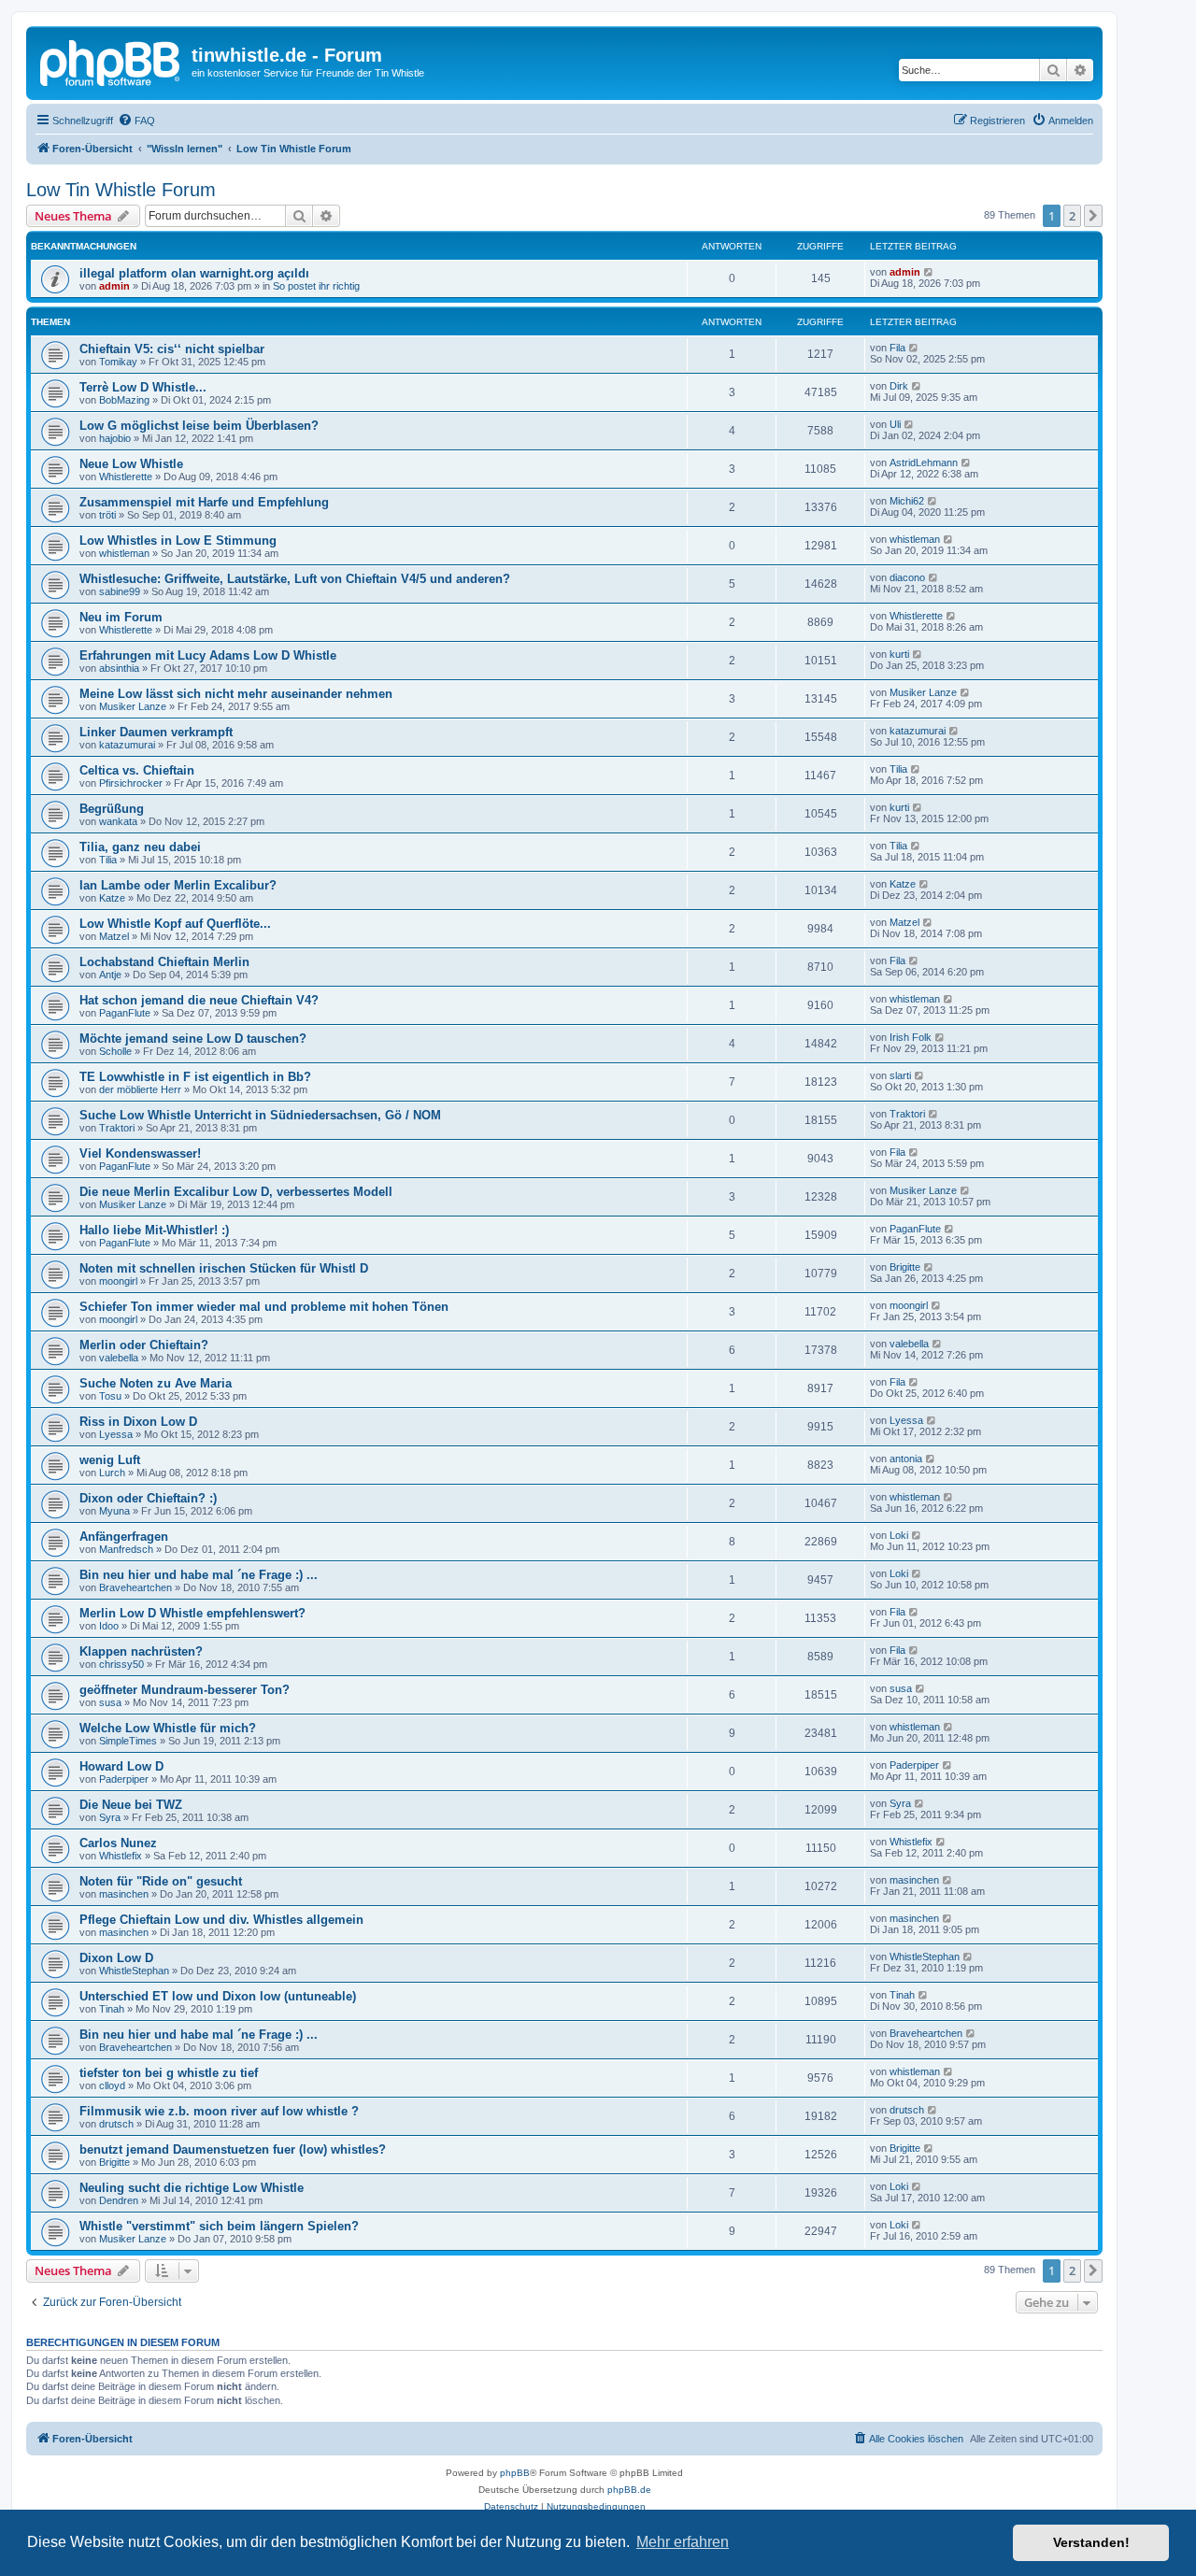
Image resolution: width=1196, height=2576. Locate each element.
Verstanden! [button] (1091, 2542)
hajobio (115, 438)
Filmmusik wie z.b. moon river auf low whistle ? (219, 2111)
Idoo (109, 1626)
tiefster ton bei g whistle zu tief (169, 2073)
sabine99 (120, 591)
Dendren (119, 2200)
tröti (107, 515)
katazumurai (127, 745)
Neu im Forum (121, 617)
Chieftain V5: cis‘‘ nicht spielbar (172, 349)
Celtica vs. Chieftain (137, 770)
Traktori (117, 1128)
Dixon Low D (116, 1958)
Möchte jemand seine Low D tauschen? (193, 1039)
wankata (118, 821)
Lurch (112, 1473)
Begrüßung (112, 809)
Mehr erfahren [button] (683, 2542)
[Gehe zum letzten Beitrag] (929, 272)
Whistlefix (121, 1856)
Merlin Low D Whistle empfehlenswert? (192, 1613)
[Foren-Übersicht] (111, 61)
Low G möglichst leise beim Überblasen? (199, 426)
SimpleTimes (128, 1741)
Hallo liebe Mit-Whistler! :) (154, 1230)
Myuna (114, 1511)
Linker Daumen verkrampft (156, 732)
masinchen (124, 1894)
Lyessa (116, 1434)
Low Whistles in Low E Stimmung (178, 541)
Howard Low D (121, 1766)
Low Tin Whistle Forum (121, 190)
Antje (110, 975)
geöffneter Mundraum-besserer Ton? (185, 1690)
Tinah (112, 2009)
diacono (907, 577)
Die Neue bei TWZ (131, 1805)
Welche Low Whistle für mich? (168, 1728)
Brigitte (905, 1267)
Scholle (115, 1051)
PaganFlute (125, 1013)
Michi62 (907, 501)
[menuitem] (136, 121)
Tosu (110, 1396)
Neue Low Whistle (131, 464)
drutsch (116, 2124)
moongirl (118, 1281)
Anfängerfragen (124, 1537)
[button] (1093, 216)
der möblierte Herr (140, 1089)
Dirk (899, 386)
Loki (899, 1535)
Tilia (898, 769)
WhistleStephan (134, 1971)
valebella (119, 1358)
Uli (895, 424)
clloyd (112, 2085)
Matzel (114, 936)
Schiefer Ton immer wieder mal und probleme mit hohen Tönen (264, 1307)
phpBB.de (629, 2490)
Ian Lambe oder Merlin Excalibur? (178, 885)
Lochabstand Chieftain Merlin (164, 962)
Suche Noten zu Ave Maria (156, 1383)
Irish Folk (911, 1037)
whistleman (124, 553)
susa (110, 1702)
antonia (906, 1459)
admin (114, 286)
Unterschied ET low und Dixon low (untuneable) (218, 1996)
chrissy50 (121, 1664)
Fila (897, 348)
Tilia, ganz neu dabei (140, 847)
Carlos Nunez (118, 1843)
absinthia (119, 668)
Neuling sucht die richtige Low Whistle (192, 2188)
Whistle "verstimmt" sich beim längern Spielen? (219, 2226)
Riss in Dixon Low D (138, 1422)
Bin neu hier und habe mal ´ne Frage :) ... (199, 1575)
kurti (899, 654)
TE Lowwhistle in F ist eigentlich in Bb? (195, 1077)
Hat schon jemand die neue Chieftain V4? (199, 1000)
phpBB (515, 2473)
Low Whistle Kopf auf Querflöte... (175, 924)
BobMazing (124, 400)
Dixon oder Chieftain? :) (148, 1498)
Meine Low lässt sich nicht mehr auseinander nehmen (236, 694)
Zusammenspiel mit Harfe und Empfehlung (204, 502)
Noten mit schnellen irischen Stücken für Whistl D (224, 1268)
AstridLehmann (924, 463)
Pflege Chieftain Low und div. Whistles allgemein (221, 1920)
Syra (110, 1817)
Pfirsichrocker (131, 783)
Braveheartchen (135, 1587)
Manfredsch (126, 1549)
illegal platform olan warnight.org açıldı (194, 273)
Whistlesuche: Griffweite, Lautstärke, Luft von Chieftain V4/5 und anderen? (295, 579)
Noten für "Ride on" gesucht (161, 1881)
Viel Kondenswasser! (140, 1153)
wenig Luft (110, 1460)
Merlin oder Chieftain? (144, 1345)
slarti (900, 1075)
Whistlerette (126, 477)
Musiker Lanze (133, 706)
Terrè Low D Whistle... (143, 387)
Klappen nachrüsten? (141, 1651)
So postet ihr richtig (316, 286)
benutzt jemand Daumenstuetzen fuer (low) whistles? (233, 2149)
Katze (112, 898)
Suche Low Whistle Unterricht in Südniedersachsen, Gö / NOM (260, 1115)
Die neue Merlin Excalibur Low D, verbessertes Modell (236, 1192)
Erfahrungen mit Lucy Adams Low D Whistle (208, 655)
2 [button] (1072, 216)
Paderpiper (124, 1779)
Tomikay (118, 362)
